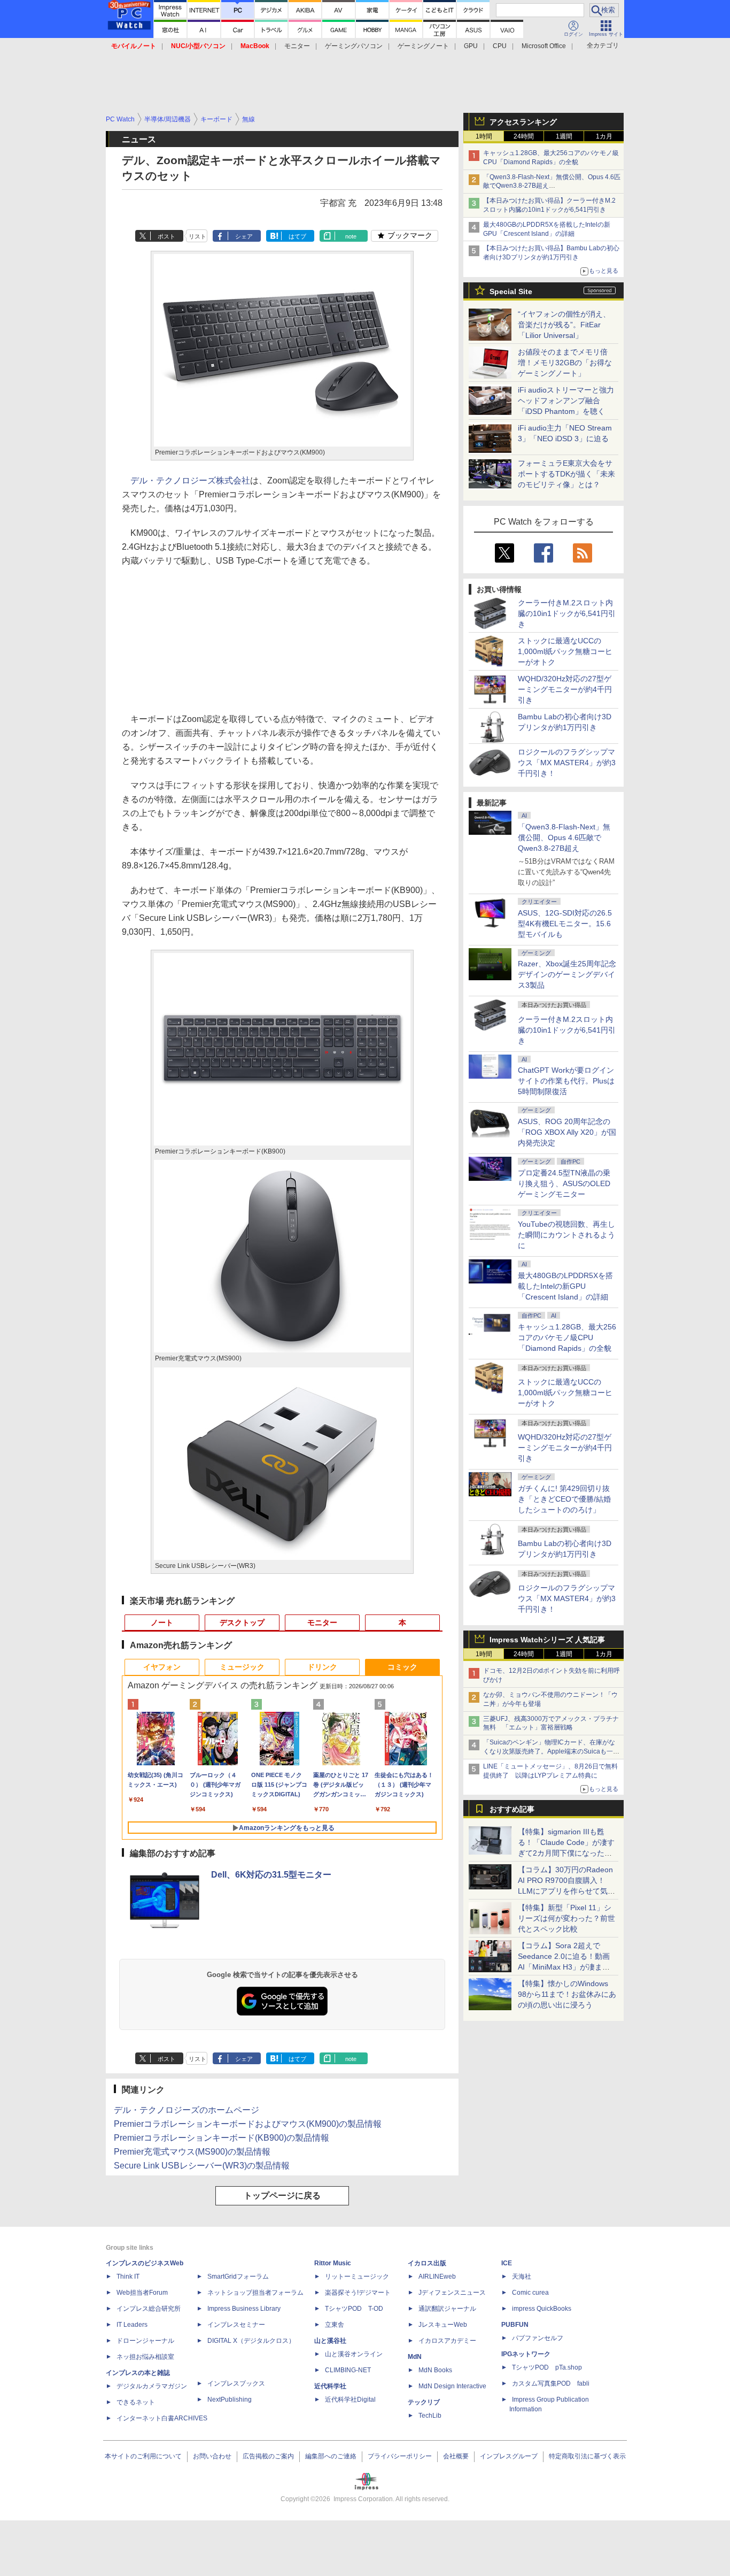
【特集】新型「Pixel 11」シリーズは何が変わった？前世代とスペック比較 (566, 1918)
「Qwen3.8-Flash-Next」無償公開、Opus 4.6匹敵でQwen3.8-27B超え (564, 837)
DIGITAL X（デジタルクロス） (251, 2341)
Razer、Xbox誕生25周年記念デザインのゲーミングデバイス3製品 (567, 974)
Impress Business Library (244, 2309)
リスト (197, 236)
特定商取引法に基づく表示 (587, 2456)
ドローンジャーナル (145, 2341)
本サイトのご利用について (143, 2456)
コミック (402, 1667)
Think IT (128, 2277)
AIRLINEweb (437, 2277)
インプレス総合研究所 (149, 2309)
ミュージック (242, 1667)
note (351, 236)
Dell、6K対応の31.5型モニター (271, 1875)
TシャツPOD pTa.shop (547, 2367)
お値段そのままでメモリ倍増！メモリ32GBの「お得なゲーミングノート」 (565, 363)
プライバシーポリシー (400, 2456)
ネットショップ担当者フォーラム (255, 2293)
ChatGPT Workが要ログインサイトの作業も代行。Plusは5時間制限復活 (566, 1081)
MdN (415, 2357)
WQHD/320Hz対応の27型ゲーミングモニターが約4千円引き (565, 689)
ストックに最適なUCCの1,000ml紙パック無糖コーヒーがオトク (565, 651)
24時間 (524, 136)
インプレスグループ (509, 2456)
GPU (471, 46)
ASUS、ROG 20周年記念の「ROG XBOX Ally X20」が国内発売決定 (567, 1132)
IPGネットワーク (526, 2354)
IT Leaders (132, 2325)
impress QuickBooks (542, 2309)
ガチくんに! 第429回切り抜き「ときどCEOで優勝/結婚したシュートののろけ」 (564, 1499)
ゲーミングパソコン (354, 46)
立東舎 (335, 2325)
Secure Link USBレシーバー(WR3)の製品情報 (202, 2166)
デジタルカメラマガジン (152, 2386)
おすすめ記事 (512, 1809)
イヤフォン (162, 1667)
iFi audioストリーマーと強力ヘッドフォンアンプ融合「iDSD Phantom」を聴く (566, 401)
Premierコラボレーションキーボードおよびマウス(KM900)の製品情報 (248, 2124)
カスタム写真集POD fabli (551, 2383)
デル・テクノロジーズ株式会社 (190, 480)
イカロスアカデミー (447, 2341)
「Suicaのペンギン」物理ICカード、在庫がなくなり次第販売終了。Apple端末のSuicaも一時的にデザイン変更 (551, 1751)
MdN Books (435, 2370)
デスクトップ (242, 1623)
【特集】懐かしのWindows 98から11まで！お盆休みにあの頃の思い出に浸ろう (567, 1994)
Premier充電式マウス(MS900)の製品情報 (192, 2152)
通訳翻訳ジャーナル (447, 2309)
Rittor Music (333, 2263)
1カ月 (604, 136)
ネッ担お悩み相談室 (145, 2357)
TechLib (430, 2416)
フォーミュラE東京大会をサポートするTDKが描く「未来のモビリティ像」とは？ (566, 474)
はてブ (297, 236)
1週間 (564, 136)
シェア (244, 236)
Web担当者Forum (142, 2293)
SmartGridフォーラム (238, 2277)
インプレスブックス (236, 2383)
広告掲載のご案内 (268, 2456)
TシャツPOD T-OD (354, 2309)
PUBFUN (515, 2325)
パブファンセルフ (538, 2338)
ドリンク (322, 1667)
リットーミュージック (357, 2277)
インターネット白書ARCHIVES (162, 2418)
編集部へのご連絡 (331, 2456)
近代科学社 (330, 2386)
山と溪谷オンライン (354, 2354)
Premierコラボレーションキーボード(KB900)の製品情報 (222, 2138)
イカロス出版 (427, 2263)
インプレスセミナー (236, 2325)
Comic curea (530, 2293)
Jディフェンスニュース (452, 2293)
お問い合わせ (212, 2456)
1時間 (484, 136)
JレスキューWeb (443, 2325)
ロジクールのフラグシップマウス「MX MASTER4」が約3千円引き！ (567, 763)
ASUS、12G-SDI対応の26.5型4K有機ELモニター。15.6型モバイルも (565, 924)
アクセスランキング (523, 122)
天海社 (522, 2277)
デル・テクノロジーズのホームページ (187, 2110)
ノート (162, 1623)
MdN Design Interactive (452, 2386)
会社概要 (456, 2456)
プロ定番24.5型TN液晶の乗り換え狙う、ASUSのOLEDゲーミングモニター (564, 1183)
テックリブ (424, 2402)
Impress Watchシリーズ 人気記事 (547, 1640)
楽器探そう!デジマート (358, 2293)
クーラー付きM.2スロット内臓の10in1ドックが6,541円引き (567, 613)
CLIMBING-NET (348, 2370)
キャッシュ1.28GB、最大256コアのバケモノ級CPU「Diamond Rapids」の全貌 (567, 1337)
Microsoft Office (544, 46)
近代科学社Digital (350, 2400)
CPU (500, 46)
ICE (507, 2263)
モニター (297, 46)
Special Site (511, 291)
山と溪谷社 (330, 2341)
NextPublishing (230, 2400)
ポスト (166, 236)
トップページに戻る (282, 2196)
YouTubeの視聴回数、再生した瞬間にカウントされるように (566, 1235)
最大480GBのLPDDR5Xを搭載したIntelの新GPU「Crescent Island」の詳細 (565, 1286)
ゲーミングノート (423, 46)
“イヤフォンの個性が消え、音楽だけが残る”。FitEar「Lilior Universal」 (564, 325)
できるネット (136, 2402)
